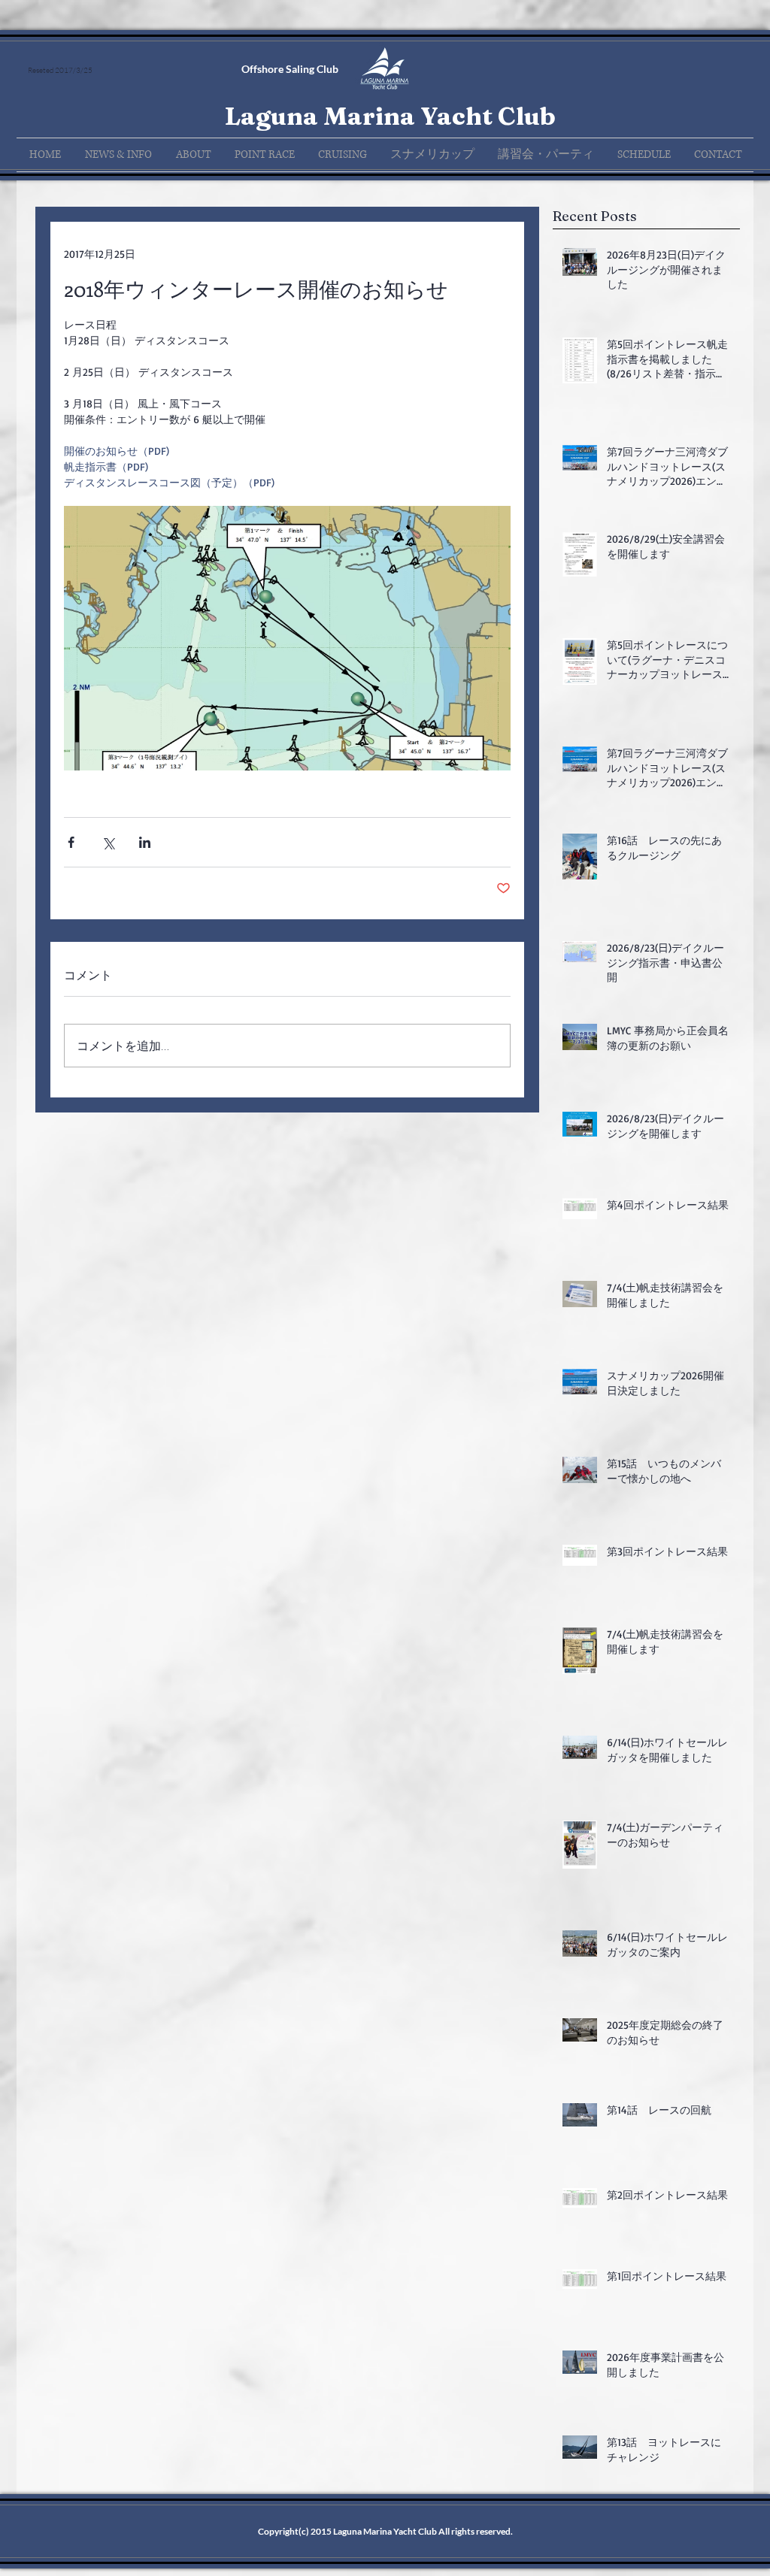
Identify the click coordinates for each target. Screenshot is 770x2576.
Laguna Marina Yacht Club (390, 116)
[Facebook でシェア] (71, 842)
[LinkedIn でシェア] (145, 842)
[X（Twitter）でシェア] (108, 842)
